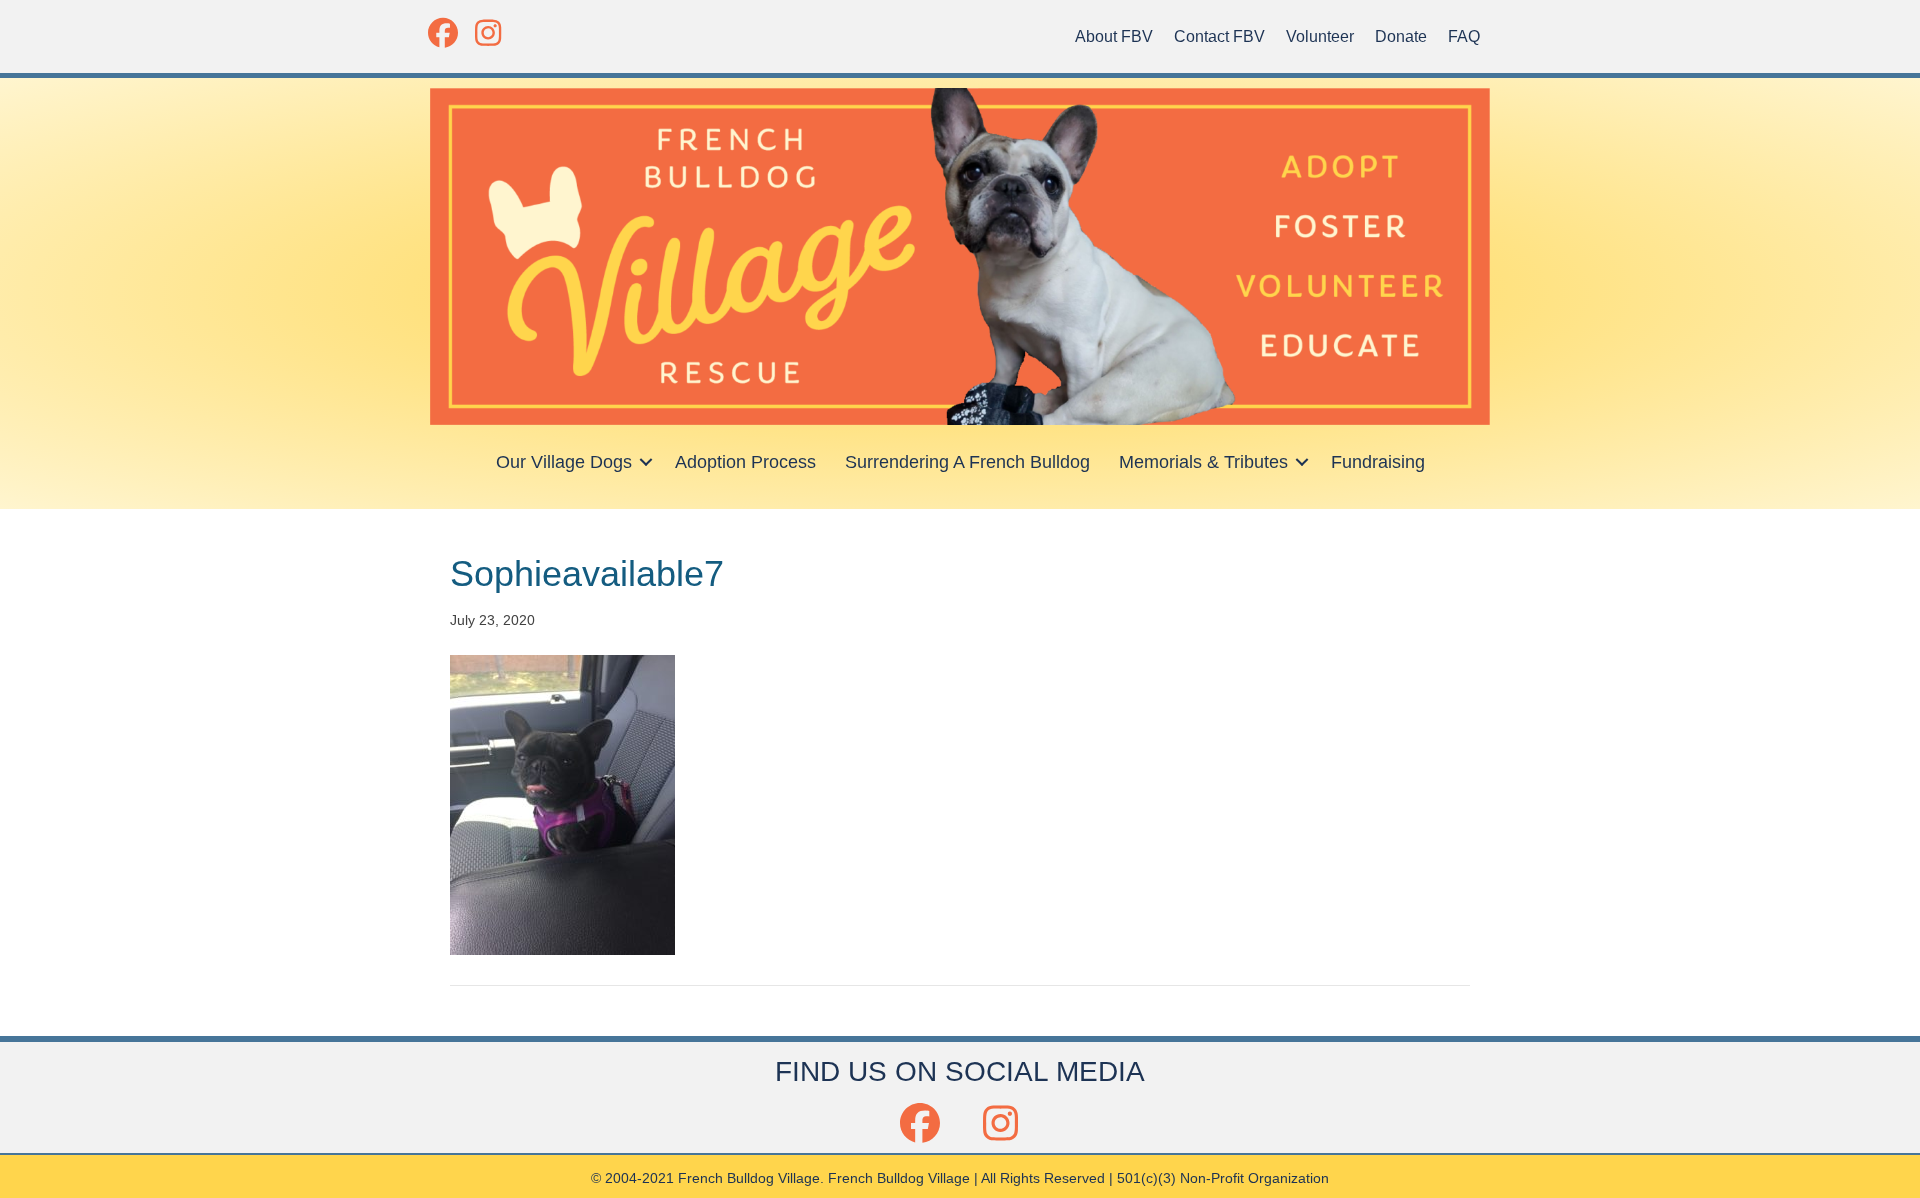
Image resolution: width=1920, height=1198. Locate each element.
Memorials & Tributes (1203, 462)
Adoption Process (745, 462)
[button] (442, 32)
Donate (1401, 36)
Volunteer (1320, 36)
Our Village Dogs (564, 462)
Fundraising (1378, 462)
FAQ (1464, 36)
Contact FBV (1219, 36)
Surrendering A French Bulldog (967, 462)
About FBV (1114, 36)
